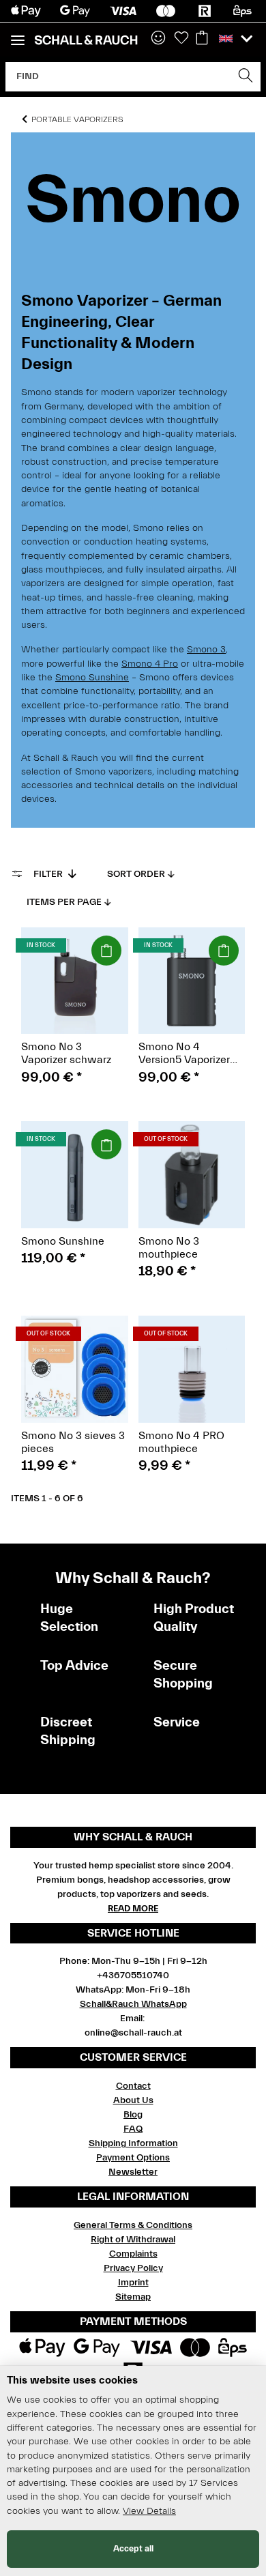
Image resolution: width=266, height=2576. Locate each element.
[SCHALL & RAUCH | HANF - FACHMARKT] (86, 40)
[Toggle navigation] (18, 34)
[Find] (246, 77)
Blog (133, 2115)
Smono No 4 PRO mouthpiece (181, 1442)
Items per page (64, 902)
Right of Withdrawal (133, 2240)
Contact (133, 2086)
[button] (158, 39)
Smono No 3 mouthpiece (169, 1248)
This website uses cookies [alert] (72, 2380)
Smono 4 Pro (150, 664)
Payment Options (133, 2158)
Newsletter (133, 2172)
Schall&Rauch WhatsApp (133, 2004)
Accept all (133, 2548)
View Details (149, 2511)
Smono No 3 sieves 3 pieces (73, 1442)
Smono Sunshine (92, 678)
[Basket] (202, 39)
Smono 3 (206, 650)
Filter (49, 874)
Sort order (136, 874)
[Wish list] (181, 39)
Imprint (133, 2283)
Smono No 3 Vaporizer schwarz (66, 1053)
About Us (133, 2100)
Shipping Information (133, 2143)
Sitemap (133, 2297)
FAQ (133, 2129)
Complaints (133, 2254)
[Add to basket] (106, 951)
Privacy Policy (133, 2268)
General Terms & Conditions (133, 2225)
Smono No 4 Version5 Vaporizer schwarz (184, 1054)
